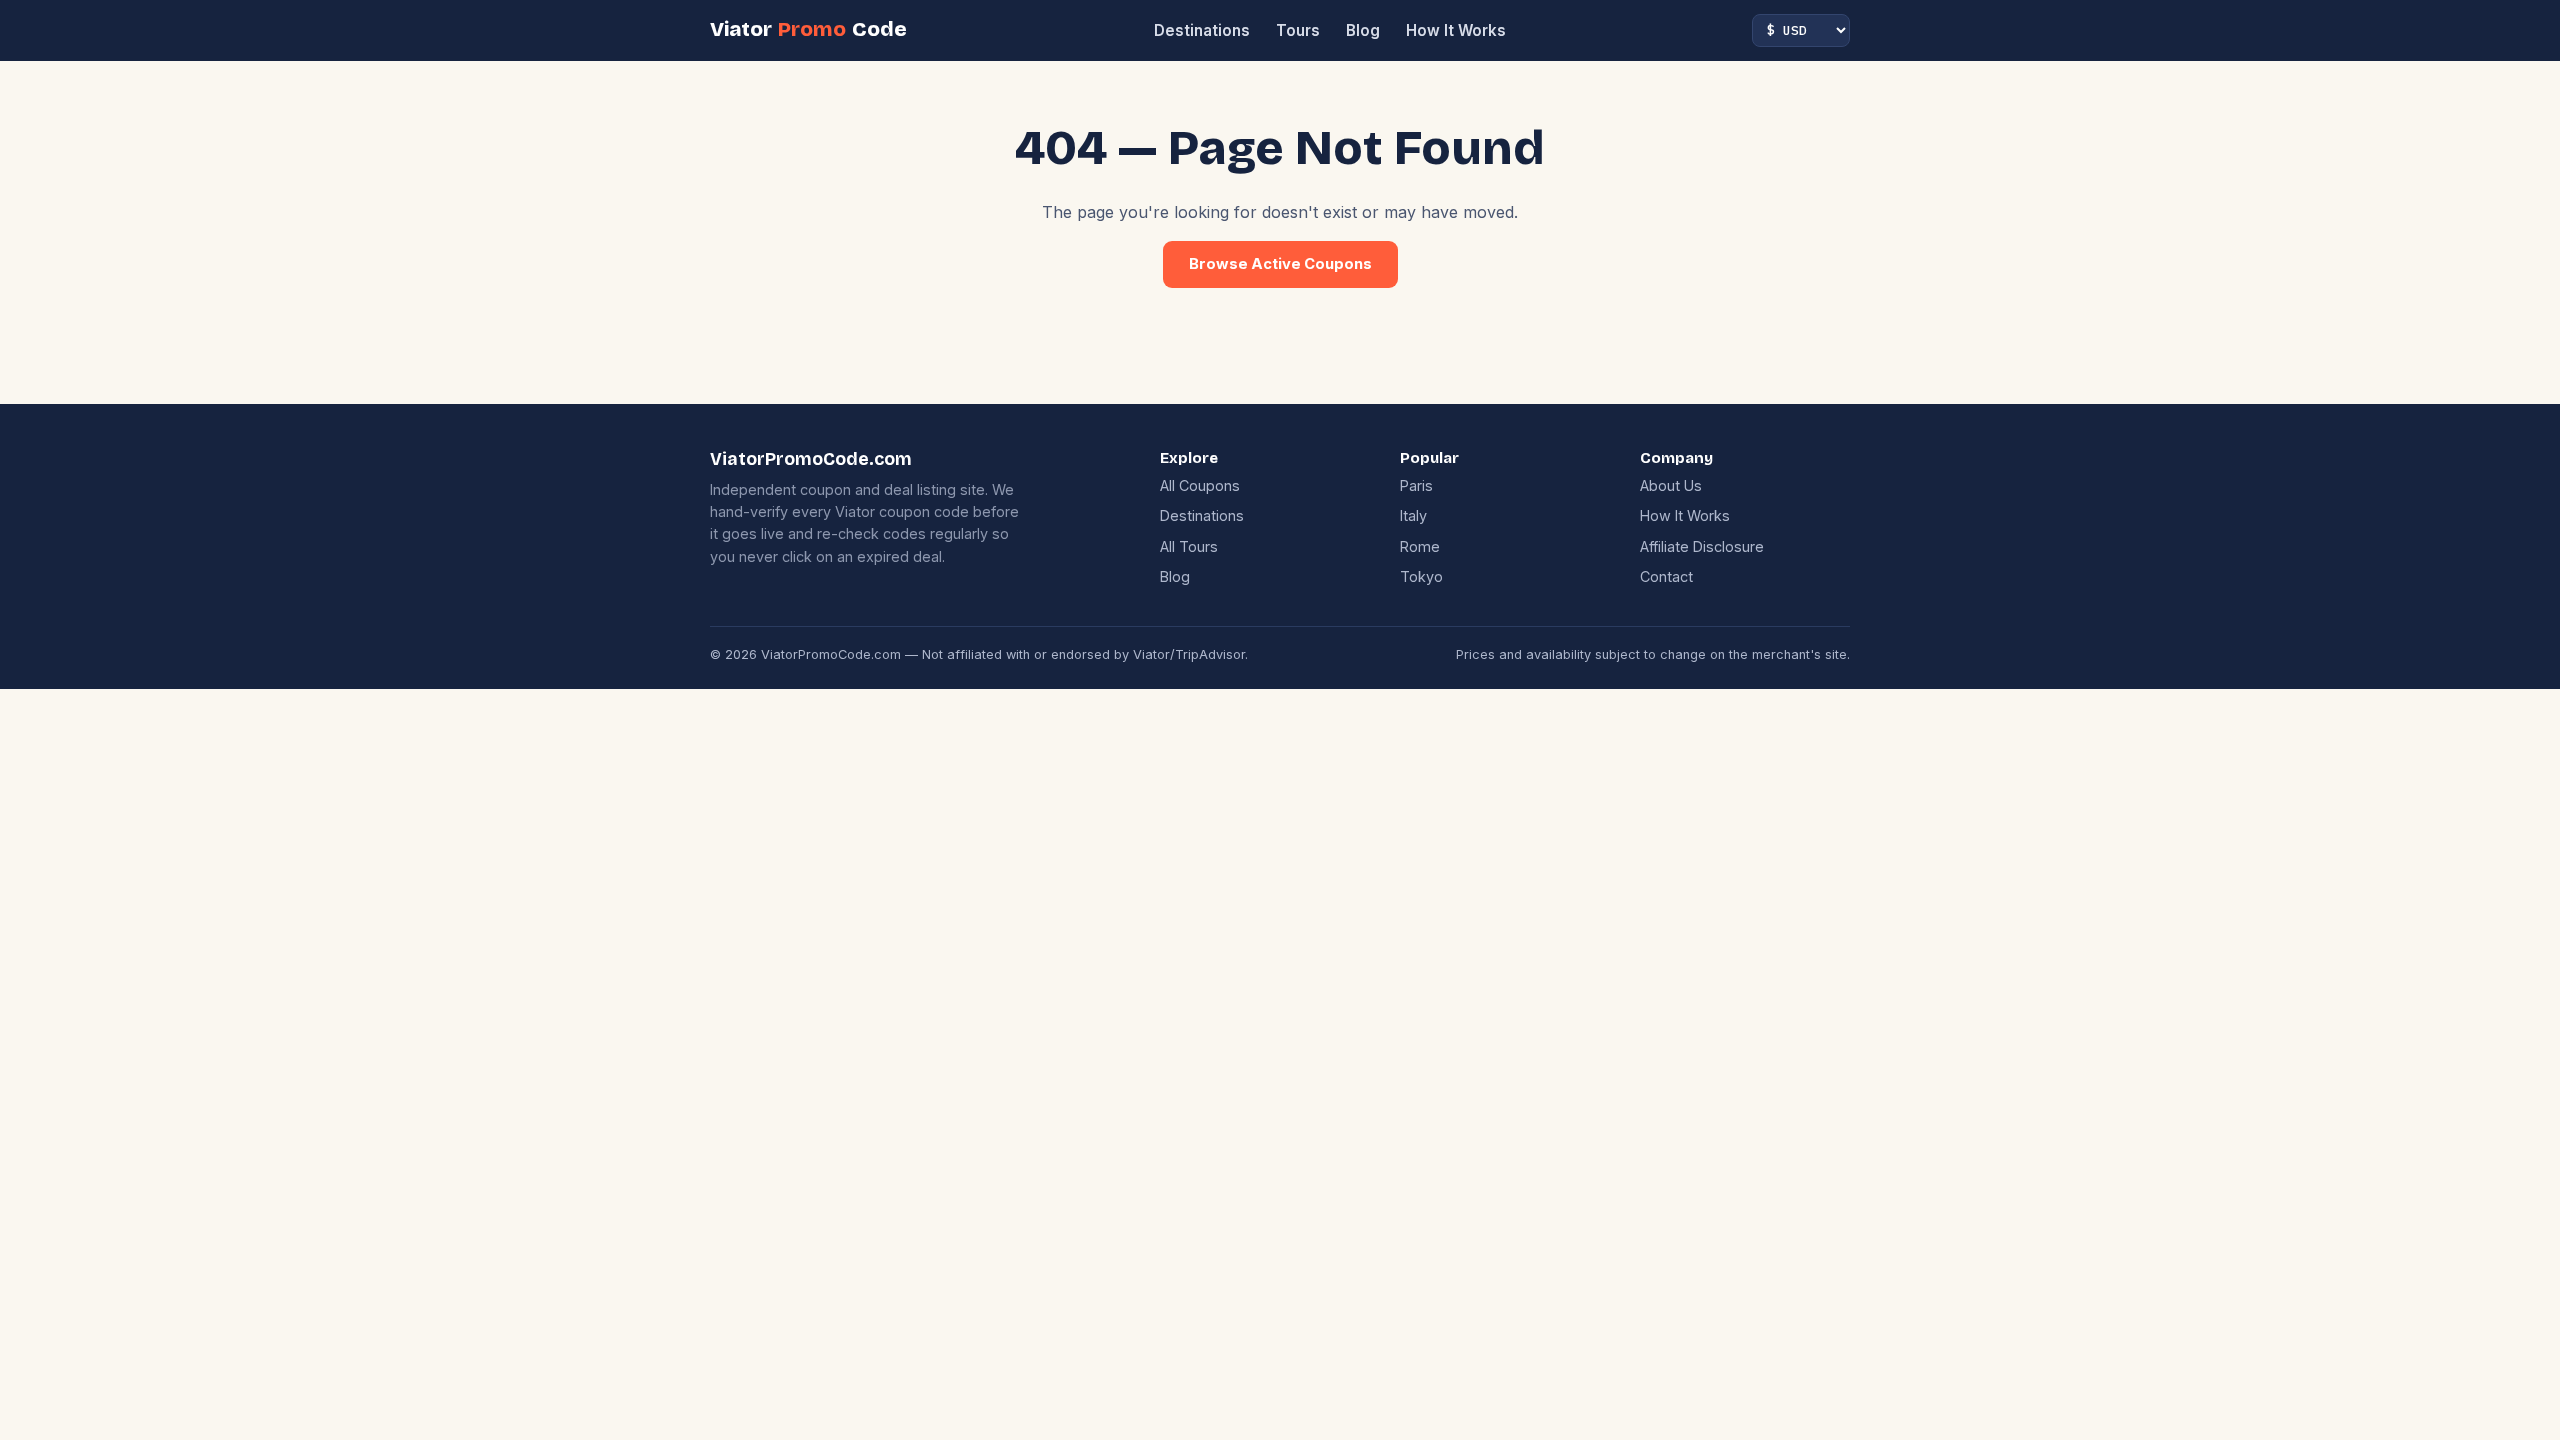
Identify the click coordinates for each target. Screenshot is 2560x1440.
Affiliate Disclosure (1702, 546)
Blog (1363, 30)
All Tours (1189, 546)
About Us (1671, 485)
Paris (1416, 485)
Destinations (1202, 30)
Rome (1420, 546)
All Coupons (1200, 485)
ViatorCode (808, 29)
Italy (1413, 515)
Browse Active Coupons (1280, 264)
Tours (1298, 30)
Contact (1666, 576)
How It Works (1456, 30)
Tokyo (1421, 576)
